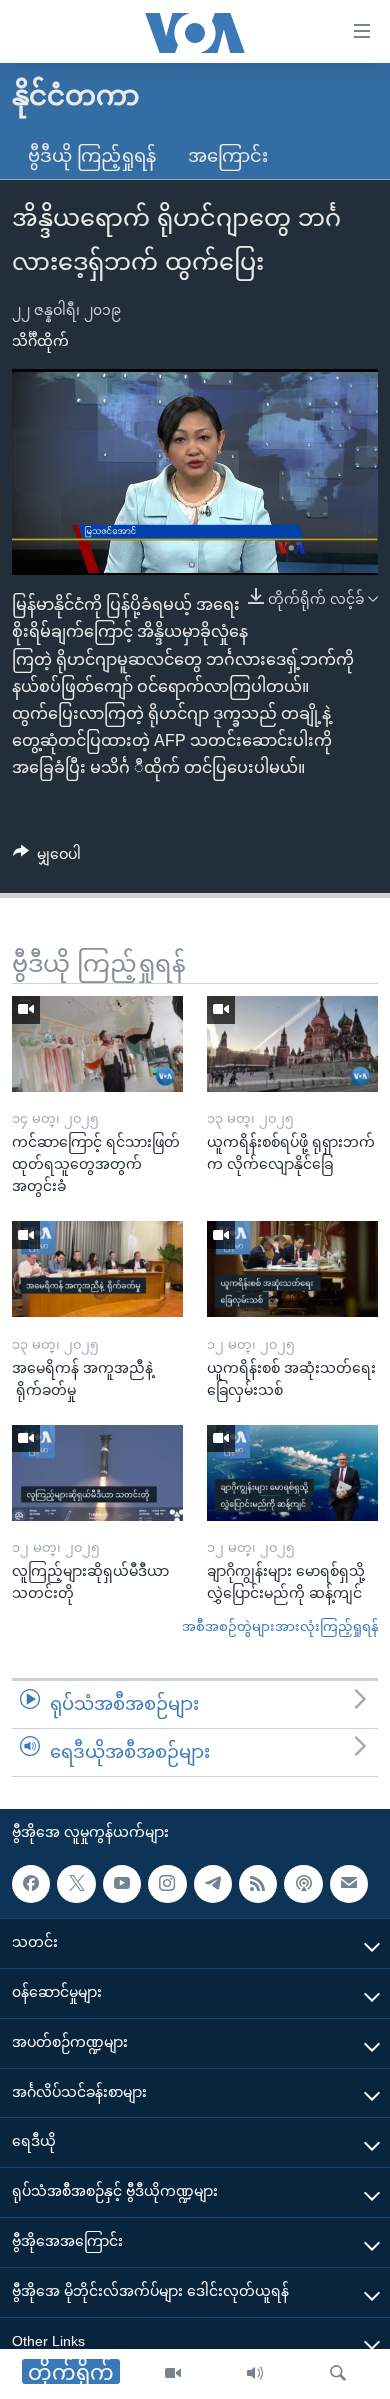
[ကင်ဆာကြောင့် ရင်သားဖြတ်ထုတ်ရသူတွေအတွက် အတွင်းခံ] (97, 1044)
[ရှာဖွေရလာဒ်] (338, 2374)
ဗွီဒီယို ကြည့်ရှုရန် (92, 156)
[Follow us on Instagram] (167, 1883)
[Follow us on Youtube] (122, 1883)
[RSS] (258, 1883)
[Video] (173, 2374)
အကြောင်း (228, 156)
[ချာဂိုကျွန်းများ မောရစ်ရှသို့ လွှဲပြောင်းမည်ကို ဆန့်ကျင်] (292, 1473)
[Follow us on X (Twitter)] (76, 1883)
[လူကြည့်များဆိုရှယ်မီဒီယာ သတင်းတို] (97, 1473)
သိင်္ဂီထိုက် (40, 341)
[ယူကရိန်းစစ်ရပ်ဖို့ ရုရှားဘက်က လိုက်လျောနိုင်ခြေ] (292, 1044)
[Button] (47, 858)
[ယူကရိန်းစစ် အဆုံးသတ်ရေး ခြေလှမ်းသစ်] (292, 1269)
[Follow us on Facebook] (31, 1883)
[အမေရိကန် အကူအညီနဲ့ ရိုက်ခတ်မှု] (97, 1269)
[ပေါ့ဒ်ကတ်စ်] (303, 1883)
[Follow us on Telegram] (213, 1883)
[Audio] (255, 2374)
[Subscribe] (349, 1883)
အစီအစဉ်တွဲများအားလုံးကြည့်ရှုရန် (280, 1626)
